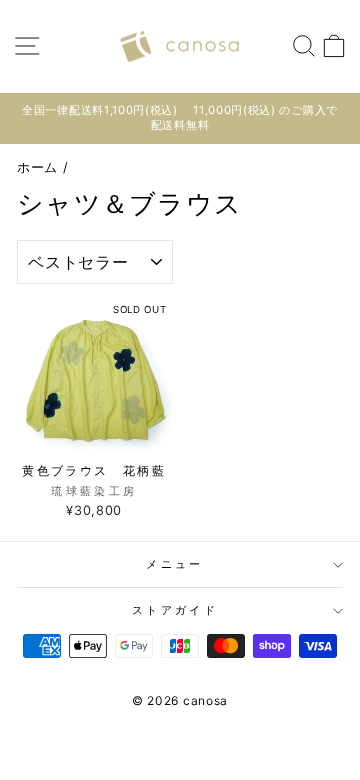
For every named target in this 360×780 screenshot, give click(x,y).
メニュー (174, 564)
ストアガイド (175, 610)
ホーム (37, 167)
